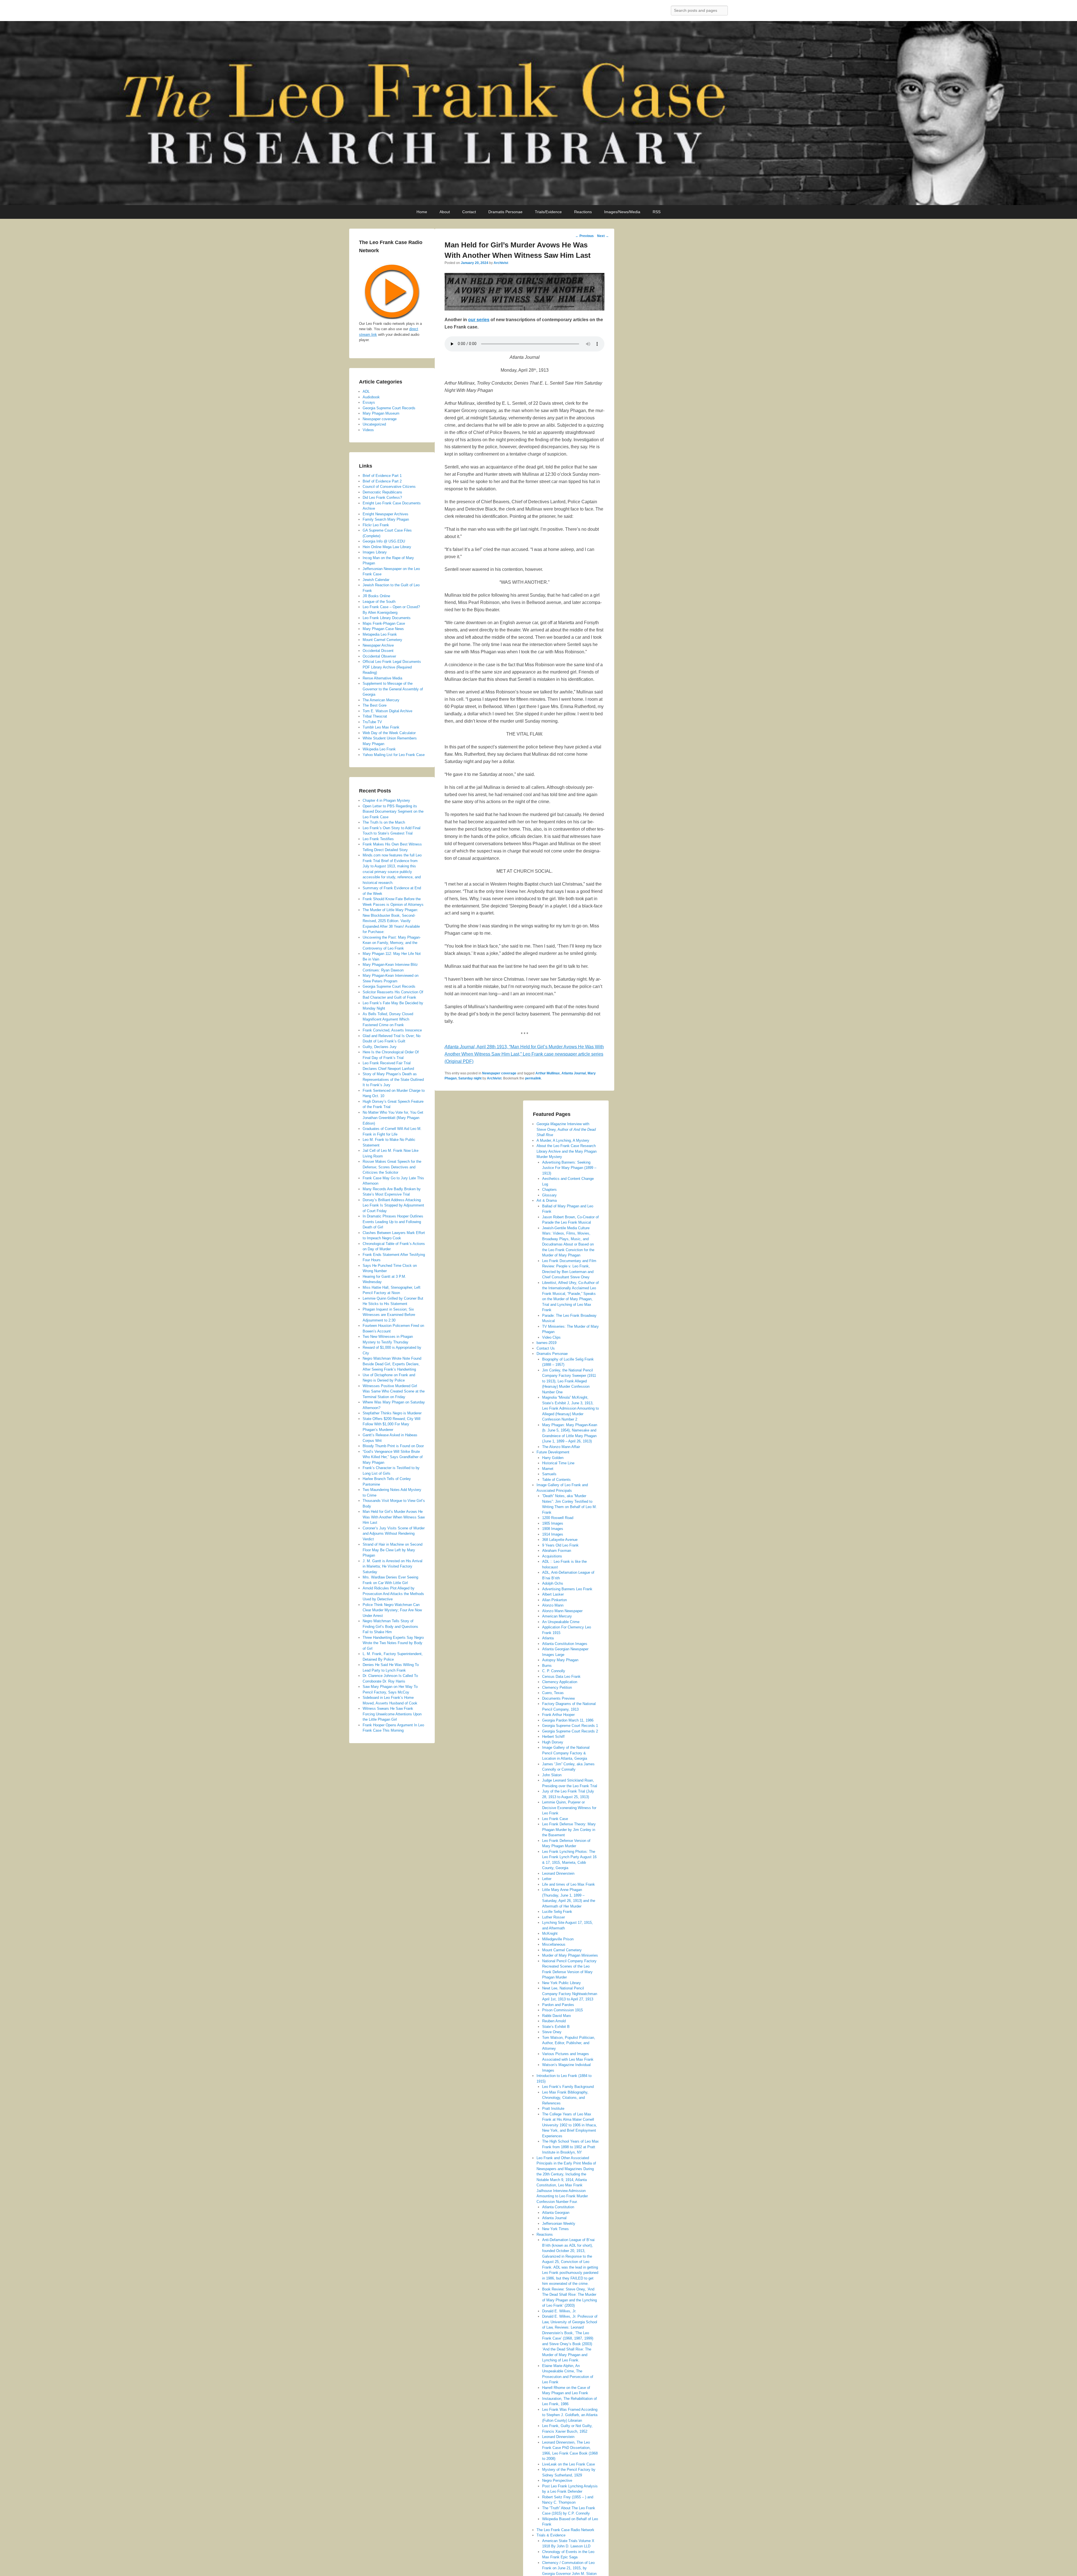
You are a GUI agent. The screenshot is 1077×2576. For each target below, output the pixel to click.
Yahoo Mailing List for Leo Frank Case (394, 755)
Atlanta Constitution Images (565, 1644)
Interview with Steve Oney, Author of (566, 1129)
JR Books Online (376, 596)
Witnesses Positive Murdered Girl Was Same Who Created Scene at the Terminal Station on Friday (394, 1391)
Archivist (501, 263)
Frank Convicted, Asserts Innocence (392, 1030)
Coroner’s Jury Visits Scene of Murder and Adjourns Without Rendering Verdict (394, 1534)
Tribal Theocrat (375, 716)
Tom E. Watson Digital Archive (387, 711)
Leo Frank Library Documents (387, 618)
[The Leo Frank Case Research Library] (538, 113)
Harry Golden (553, 1458)
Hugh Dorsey (553, 1742)
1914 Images (553, 1534)
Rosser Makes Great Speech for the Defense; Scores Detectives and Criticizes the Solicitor (392, 1167)
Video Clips (551, 1337)
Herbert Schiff (553, 1737)
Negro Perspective (557, 2480)
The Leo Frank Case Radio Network (565, 2530)
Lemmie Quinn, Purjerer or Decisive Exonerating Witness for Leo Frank (569, 1808)
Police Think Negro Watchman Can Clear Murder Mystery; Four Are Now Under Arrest (392, 1610)
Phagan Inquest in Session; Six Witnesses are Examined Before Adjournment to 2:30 (389, 1315)
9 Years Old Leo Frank (560, 1545)
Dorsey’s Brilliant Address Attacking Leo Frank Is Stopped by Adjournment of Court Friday (393, 1205)
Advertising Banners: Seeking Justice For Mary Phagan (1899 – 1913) (569, 1168)
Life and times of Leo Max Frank (569, 1884)
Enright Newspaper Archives (386, 514)
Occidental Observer (379, 656)
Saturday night (470, 1078)
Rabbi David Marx (557, 2016)
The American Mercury (381, 700)
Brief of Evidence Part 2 (382, 481)
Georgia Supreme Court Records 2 (570, 1731)
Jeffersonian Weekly (559, 2224)
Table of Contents (556, 1480)
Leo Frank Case (555, 1819)
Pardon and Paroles (558, 2005)
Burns (547, 1666)
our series (479, 320)
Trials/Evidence (548, 212)
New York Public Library (561, 1983)
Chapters (549, 1190)
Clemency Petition (557, 1687)
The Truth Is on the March (384, 822)
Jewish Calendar (376, 580)
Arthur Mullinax (548, 1073)
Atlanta (548, 1638)
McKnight (550, 1933)
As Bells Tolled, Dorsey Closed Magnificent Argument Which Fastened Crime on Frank (388, 1019)
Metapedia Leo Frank (380, 634)
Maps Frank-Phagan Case (384, 623)
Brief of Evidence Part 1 (382, 476)
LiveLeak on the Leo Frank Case (569, 2464)
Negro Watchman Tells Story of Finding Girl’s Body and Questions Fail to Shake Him (390, 1626)
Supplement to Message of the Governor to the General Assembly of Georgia (393, 689)
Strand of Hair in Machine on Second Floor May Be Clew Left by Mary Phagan (393, 1550)
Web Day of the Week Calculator (389, 733)
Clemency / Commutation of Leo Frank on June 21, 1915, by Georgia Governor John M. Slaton (569, 2568)
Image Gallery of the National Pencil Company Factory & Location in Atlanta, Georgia (566, 1753)
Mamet (548, 1469)
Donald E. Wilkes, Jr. (559, 2311)
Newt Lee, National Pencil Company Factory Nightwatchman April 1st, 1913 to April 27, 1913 (570, 1994)
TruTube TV (372, 722)
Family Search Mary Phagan (386, 519)
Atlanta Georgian (556, 2213)
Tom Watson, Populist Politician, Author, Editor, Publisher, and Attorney (569, 2043)
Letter (547, 1879)
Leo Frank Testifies (378, 839)
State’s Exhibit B (556, 2027)
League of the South (379, 602)
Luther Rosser (554, 1917)
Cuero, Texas (553, 1693)
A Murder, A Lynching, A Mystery (563, 1140)
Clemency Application (560, 1682)
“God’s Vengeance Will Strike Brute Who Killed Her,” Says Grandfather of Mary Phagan (393, 1457)
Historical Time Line (558, 1463)
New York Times (555, 2229)
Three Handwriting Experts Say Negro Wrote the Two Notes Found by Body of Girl (393, 1643)
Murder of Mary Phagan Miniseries (570, 1955)
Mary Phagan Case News (383, 629)
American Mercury (557, 1616)
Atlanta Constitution (558, 2207)
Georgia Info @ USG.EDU (384, 541)
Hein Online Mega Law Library (387, 547)
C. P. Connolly (554, 1671)
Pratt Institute (553, 2109)
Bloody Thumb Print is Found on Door (393, 1446)
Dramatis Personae (505, 212)
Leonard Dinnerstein (558, 1873)
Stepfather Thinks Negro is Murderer (392, 1413)
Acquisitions (552, 1556)
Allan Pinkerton (554, 1600)
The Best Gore (375, 705)
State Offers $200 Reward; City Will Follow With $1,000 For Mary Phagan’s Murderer (392, 1424)
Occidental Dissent (378, 651)
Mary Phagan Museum (381, 413)
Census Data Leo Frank (561, 1677)
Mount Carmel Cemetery (562, 1950)
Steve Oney (552, 2032)
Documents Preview (558, 1698)
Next (603, 236)
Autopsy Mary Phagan (560, 1660)
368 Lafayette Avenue (560, 1540)
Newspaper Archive (378, 645)
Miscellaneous (554, 1944)
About (445, 212)
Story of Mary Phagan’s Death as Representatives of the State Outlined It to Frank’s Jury (393, 1079)
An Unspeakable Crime (561, 1622)
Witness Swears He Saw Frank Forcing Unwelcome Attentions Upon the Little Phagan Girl (392, 1714)
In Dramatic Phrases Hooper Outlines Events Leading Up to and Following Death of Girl (393, 1222)
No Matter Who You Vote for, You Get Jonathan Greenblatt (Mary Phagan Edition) (393, 1118)
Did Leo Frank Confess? (382, 497)
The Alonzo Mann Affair (561, 1447)
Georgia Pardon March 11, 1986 (568, 1720)
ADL (366, 391)
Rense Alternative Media (382, 678)
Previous (584, 236)
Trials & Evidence (551, 2535)
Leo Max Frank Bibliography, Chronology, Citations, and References (565, 2098)
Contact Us (546, 1348)
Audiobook (371, 397)
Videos (368, 430)
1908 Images (553, 1529)
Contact (469, 212)
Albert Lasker (553, 1594)
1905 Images (553, 1523)
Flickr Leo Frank (376, 525)
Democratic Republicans (382, 492)
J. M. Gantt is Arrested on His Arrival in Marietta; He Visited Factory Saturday (393, 1566)
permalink (533, 1078)
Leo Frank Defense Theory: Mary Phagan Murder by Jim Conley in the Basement (569, 1830)
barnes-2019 (546, 1343)
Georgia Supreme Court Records (389, 408)
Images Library (375, 552)
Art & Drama (547, 1200)
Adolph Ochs (553, 1583)
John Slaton (552, 1775)
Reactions (583, 212)
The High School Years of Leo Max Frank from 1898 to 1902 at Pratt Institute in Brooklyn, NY (570, 2147)
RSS (657, 212)
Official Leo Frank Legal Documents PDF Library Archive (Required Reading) (392, 667)
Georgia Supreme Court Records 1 (570, 1726)
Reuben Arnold (554, 2021)
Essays (369, 402)
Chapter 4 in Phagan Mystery (386, 800)
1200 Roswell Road (558, 1518)
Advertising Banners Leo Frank (567, 1589)
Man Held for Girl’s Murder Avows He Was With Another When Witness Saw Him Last (394, 1517)
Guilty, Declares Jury (380, 1047)
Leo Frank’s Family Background (568, 2087)
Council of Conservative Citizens (389, 487)
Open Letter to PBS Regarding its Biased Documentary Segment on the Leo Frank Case (393, 812)
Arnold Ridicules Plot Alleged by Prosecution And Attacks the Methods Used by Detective (393, 1594)
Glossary (549, 1195)
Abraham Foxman (557, 1551)
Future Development (553, 1452)
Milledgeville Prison (558, 1939)
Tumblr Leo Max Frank (381, 727)
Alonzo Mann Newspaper (562, 1611)
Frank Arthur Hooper (558, 1715)
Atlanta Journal (574, 1073)
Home (422, 212)
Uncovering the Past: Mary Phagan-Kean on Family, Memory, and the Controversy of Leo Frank (392, 943)
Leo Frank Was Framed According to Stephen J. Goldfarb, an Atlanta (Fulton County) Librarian (570, 2415)
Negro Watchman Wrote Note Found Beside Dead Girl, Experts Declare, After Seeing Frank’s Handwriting (392, 1364)
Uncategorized (374, 424)
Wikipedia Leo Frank (379, 749)
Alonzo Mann (553, 1605)
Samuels (549, 1474)
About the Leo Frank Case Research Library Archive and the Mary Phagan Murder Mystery (567, 1151)
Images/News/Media (622, 212)
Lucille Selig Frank (557, 1912)
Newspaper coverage (499, 1073)
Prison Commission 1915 (562, 2010)
